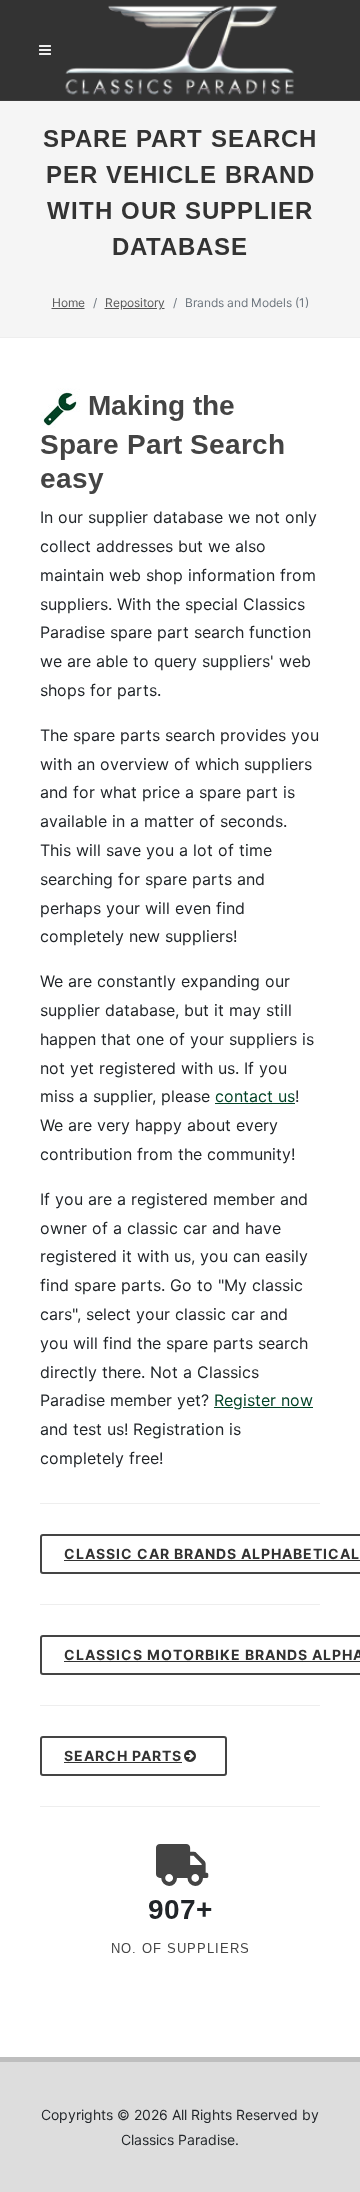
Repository (135, 302)
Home (68, 302)
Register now (263, 1400)
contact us (255, 1096)
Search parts (123, 1755)
